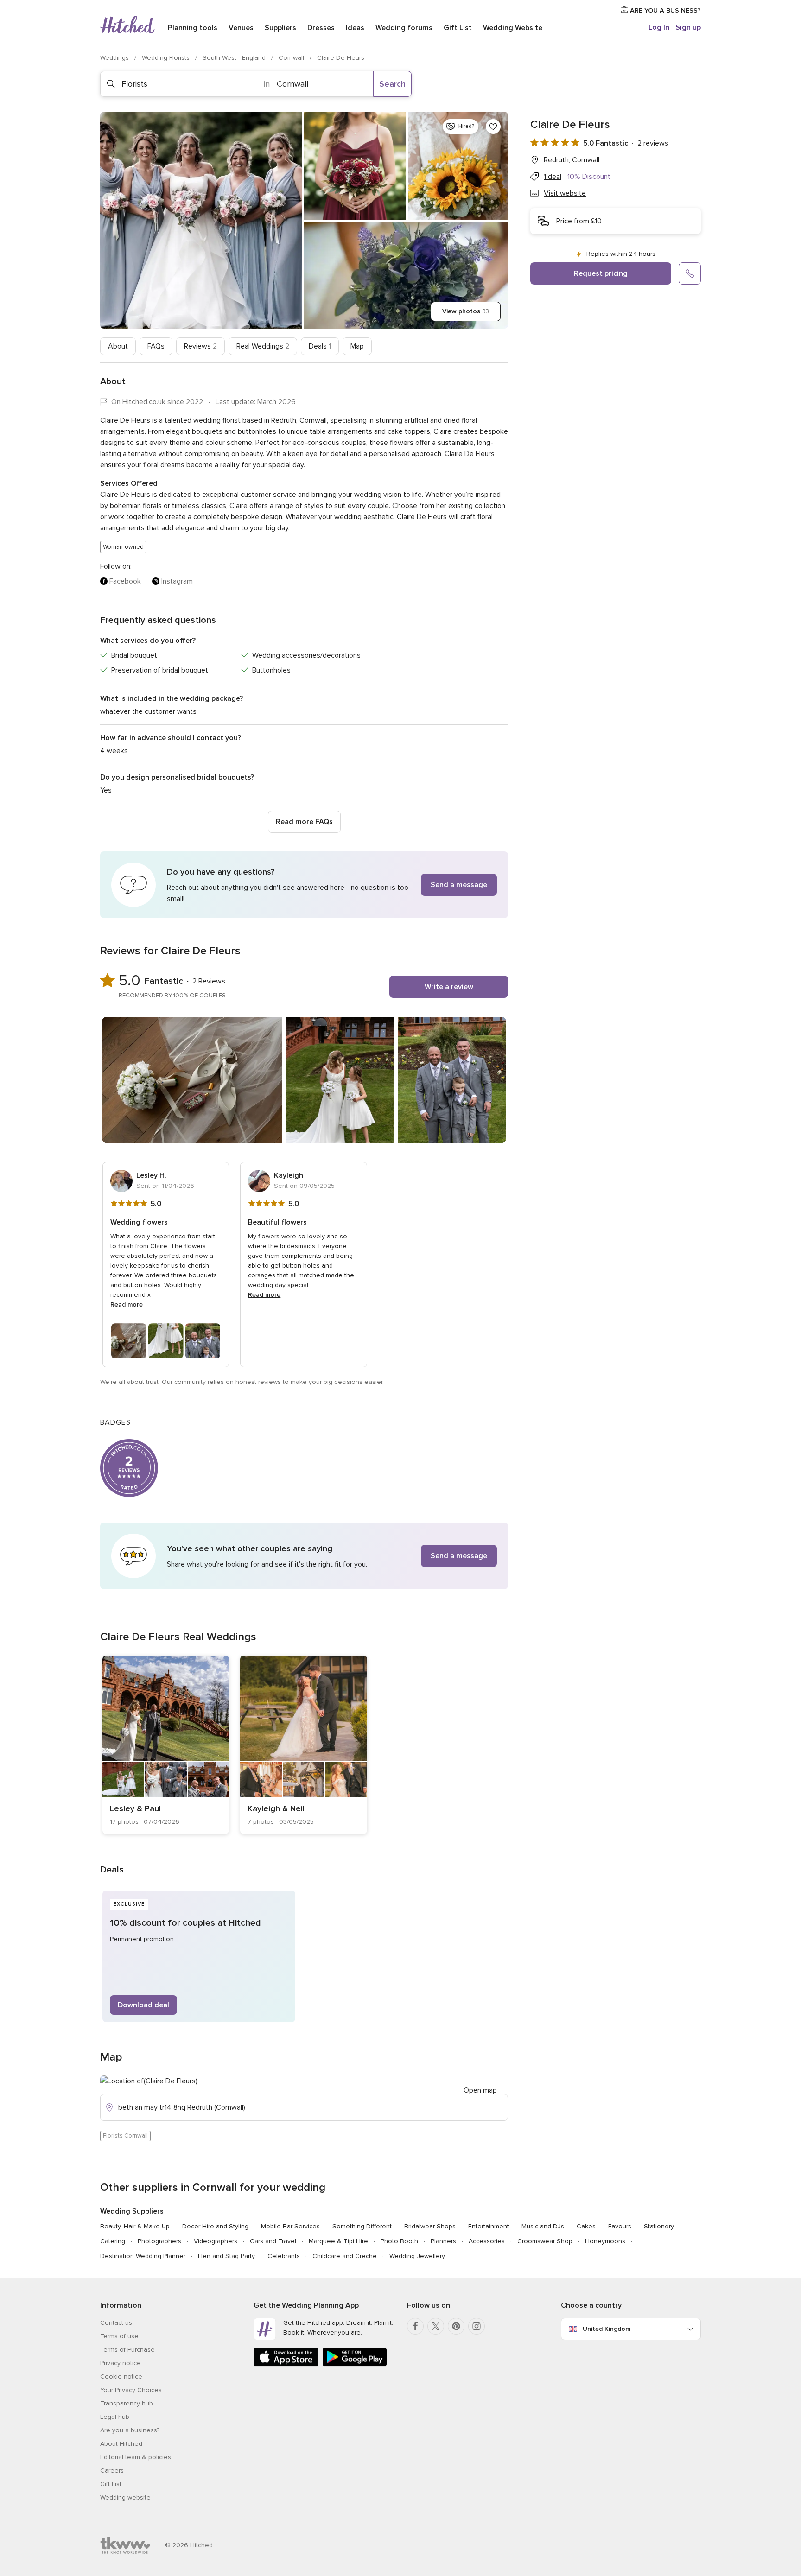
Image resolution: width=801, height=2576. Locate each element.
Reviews (200, 346)
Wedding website (125, 2497)
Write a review (449, 987)
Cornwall (292, 58)
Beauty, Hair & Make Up (135, 2226)
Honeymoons (605, 2241)
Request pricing (601, 273)
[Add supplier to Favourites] (493, 127)
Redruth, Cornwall (572, 160)
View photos (466, 311)
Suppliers (280, 28)
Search (392, 84)
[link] (166, 1745)
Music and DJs (543, 2226)
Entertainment (489, 2226)
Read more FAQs (304, 822)
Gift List (458, 28)
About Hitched (121, 2444)
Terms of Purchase (127, 2350)
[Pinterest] (456, 2326)
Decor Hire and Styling (215, 2226)
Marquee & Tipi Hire (338, 2241)
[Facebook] (415, 2326)
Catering (113, 2241)
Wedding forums (404, 28)
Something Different (362, 2226)
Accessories (487, 2241)
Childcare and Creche (345, 2256)
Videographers (216, 2241)
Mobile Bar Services (290, 2226)
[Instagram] (477, 2326)
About (118, 346)
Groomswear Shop (545, 2241)
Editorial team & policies (136, 2457)
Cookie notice (121, 2376)
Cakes (586, 2226)
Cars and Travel (273, 2241)
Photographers (159, 2241)
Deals (320, 346)
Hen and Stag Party (226, 2256)
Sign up (688, 27)
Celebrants (284, 2256)
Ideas (355, 28)
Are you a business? (130, 2430)
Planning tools (193, 28)
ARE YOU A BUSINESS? (664, 10)
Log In (659, 27)
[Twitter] (436, 2326)
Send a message (459, 885)
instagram (177, 581)
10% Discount (589, 177)
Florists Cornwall (125, 2136)
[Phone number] (690, 273)
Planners (443, 2241)
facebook (125, 581)
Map (357, 346)
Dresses (321, 28)
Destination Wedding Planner (143, 2256)
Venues (241, 28)
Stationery (659, 2226)
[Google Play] (355, 2364)
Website (513, 28)
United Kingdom (607, 2329)
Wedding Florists (167, 58)
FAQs (156, 346)
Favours (620, 2226)
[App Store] (286, 2364)
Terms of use (119, 2336)
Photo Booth (399, 2241)
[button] (304, 885)
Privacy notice (121, 2363)
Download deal (143, 2005)
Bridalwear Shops (430, 2226)
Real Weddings (263, 346)
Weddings (115, 58)
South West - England (235, 58)
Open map (480, 2090)
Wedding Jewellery (417, 2256)
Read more (127, 1304)
